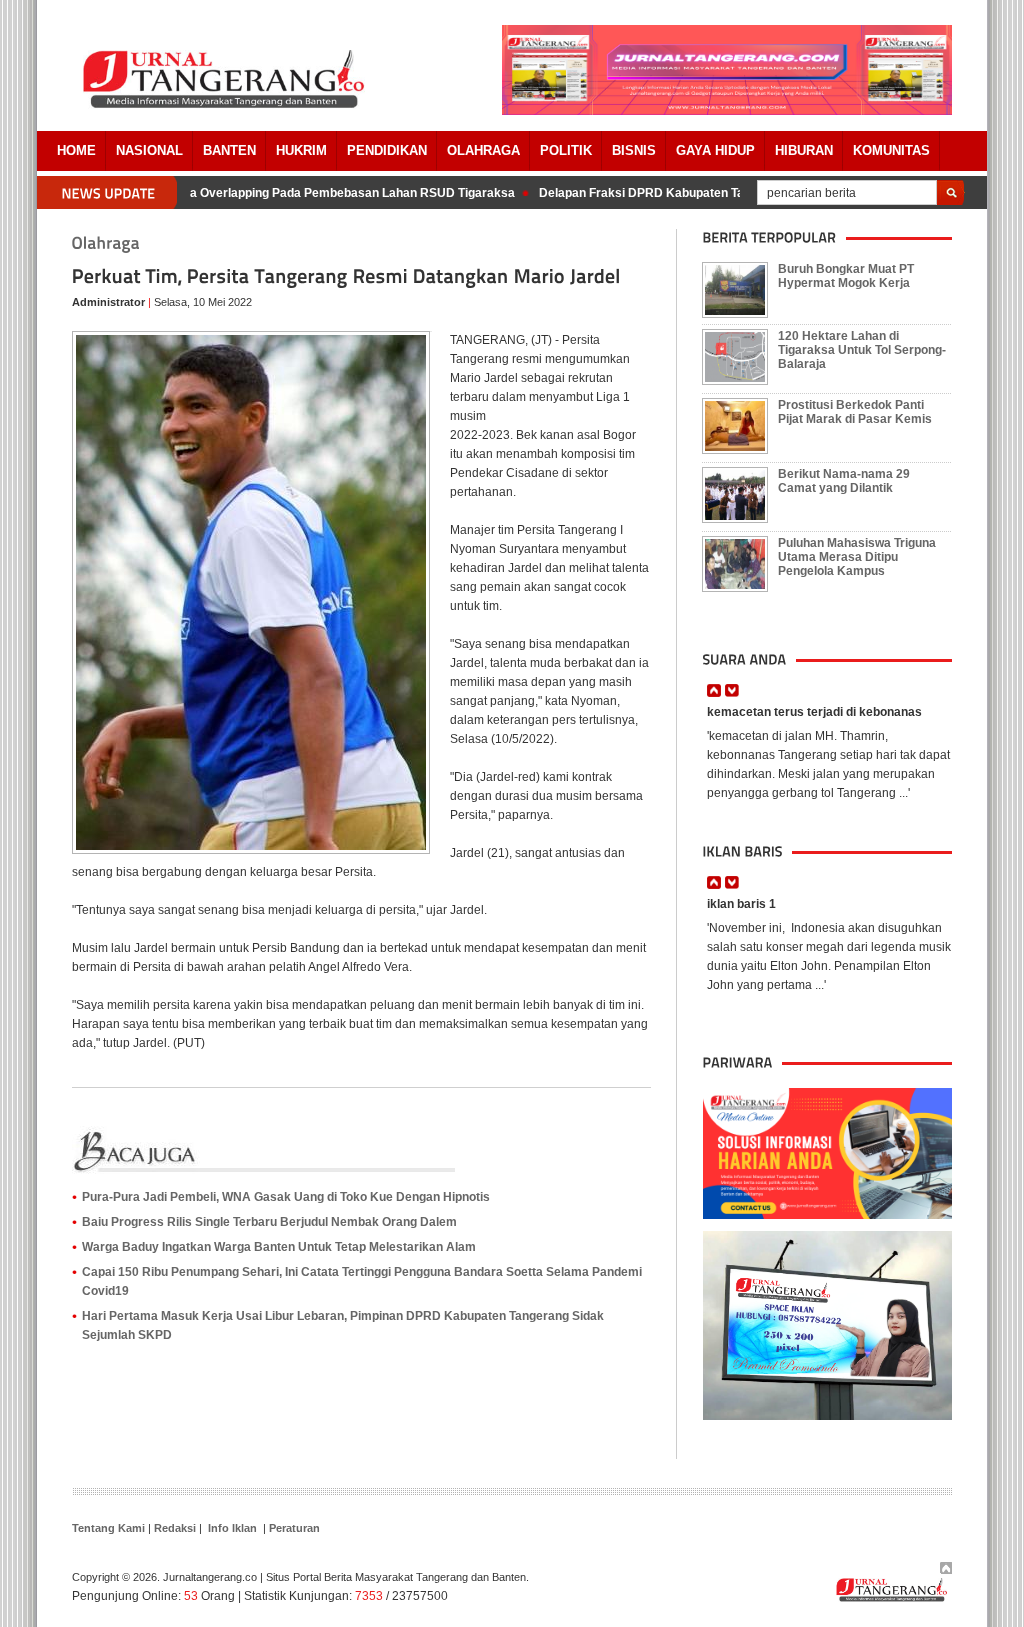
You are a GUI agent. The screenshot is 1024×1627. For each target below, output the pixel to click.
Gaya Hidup (715, 150)
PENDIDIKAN (387, 150)
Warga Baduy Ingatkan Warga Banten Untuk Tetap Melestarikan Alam (279, 1247)
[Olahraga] (106, 243)
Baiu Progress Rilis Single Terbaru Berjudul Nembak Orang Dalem (269, 1222)
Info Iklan (232, 1528)
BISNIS (634, 150)
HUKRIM (301, 150)
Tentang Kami (108, 1528)
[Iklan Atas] (727, 111)
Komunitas (891, 150)
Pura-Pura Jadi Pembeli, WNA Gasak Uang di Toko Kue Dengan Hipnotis (286, 1197)
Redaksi (175, 1528)
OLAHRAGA (483, 150)
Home (76, 150)
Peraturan (294, 1528)
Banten (229, 150)
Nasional (149, 150)
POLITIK (566, 150)
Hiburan (804, 150)
